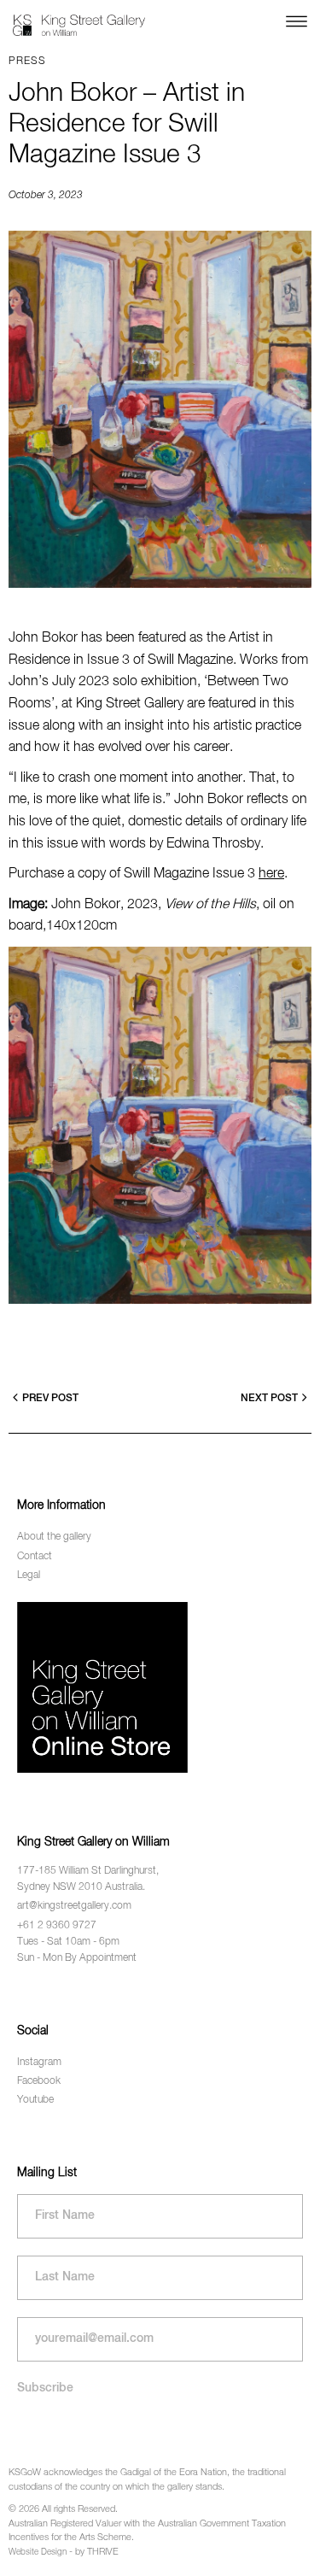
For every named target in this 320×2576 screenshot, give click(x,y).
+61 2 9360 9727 (57, 1926)
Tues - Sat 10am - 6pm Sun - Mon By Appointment (77, 1950)
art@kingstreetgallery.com (74, 1906)
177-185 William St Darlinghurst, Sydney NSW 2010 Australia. (88, 1879)
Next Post (269, 1399)
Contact (35, 1557)
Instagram (39, 2063)
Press (27, 62)
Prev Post (50, 1399)
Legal (29, 1576)
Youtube (35, 2100)
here (271, 874)
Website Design (38, 2552)
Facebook (39, 2081)
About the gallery (54, 1537)
